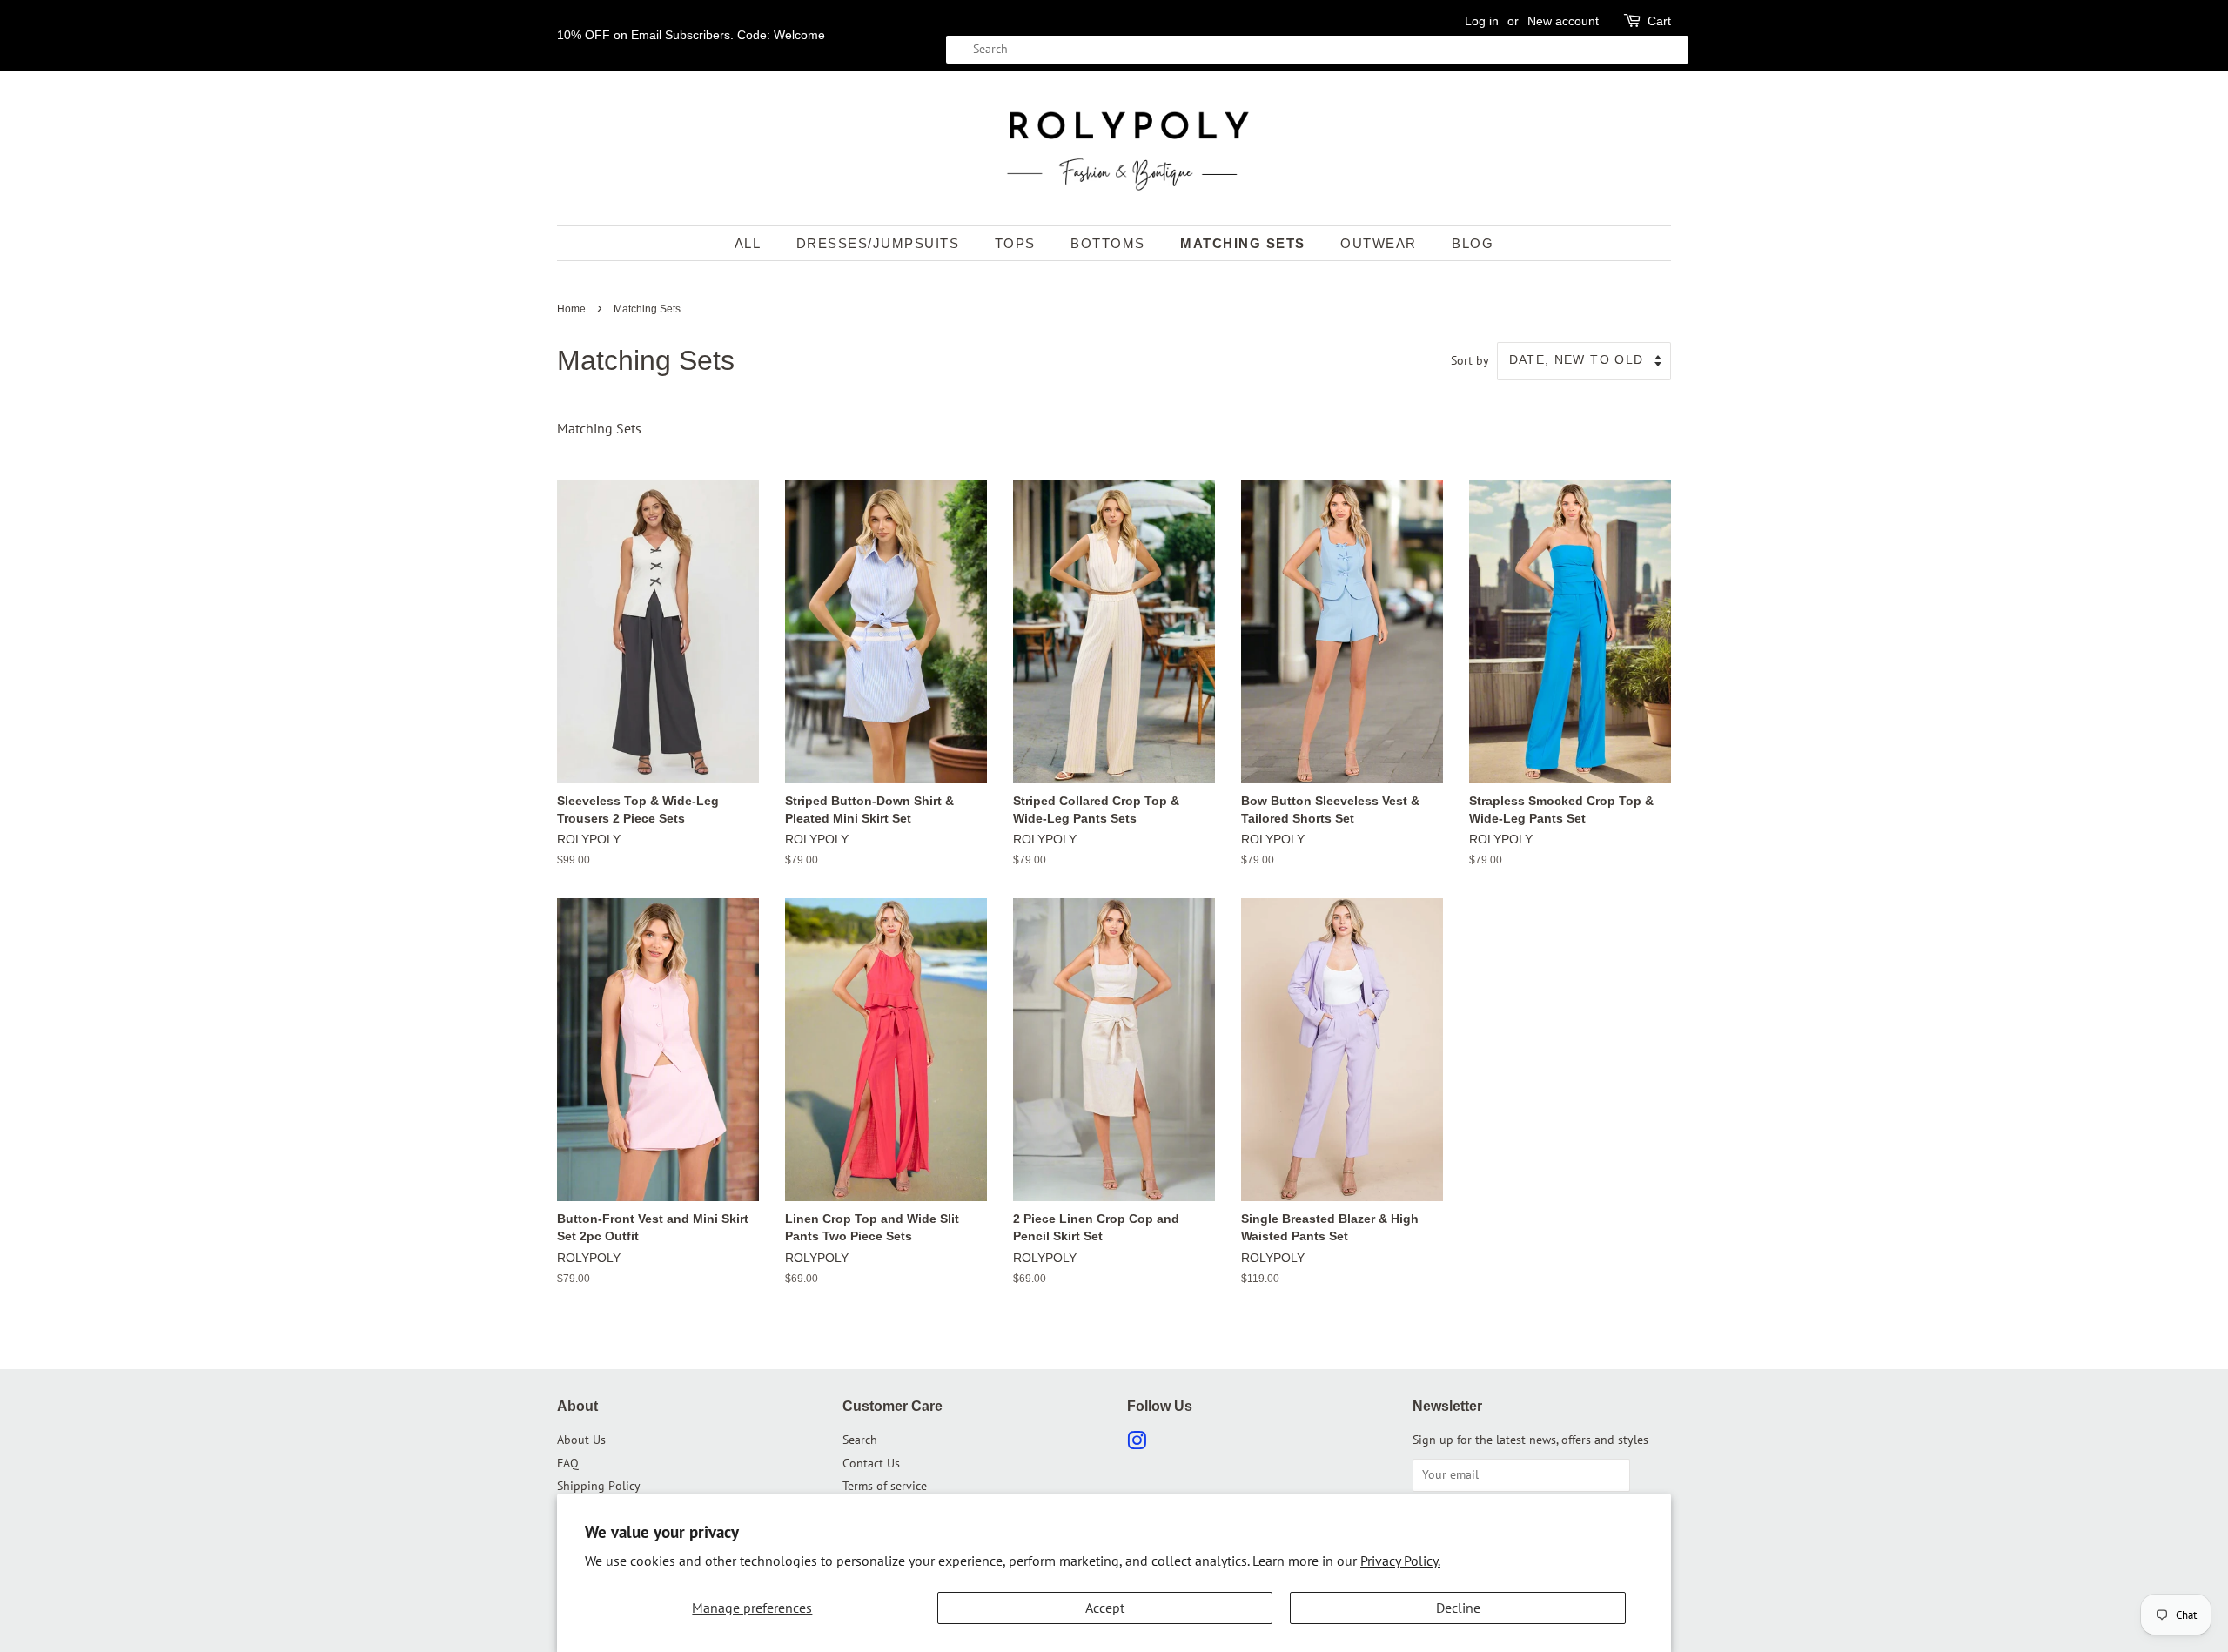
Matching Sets (1243, 243)
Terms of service (885, 1486)
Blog (1473, 243)
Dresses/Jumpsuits (878, 243)
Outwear (1379, 243)
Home (571, 309)
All (748, 243)
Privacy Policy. (1400, 1561)
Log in (1482, 21)
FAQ (568, 1463)
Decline (1458, 1608)
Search (860, 1440)
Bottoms (1108, 243)
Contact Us (871, 1463)
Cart (1659, 21)
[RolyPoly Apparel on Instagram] (1137, 1444)
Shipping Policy (599, 1486)
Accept (1105, 1608)
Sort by (1470, 360)
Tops (1015, 243)
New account (1563, 21)
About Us (581, 1440)
